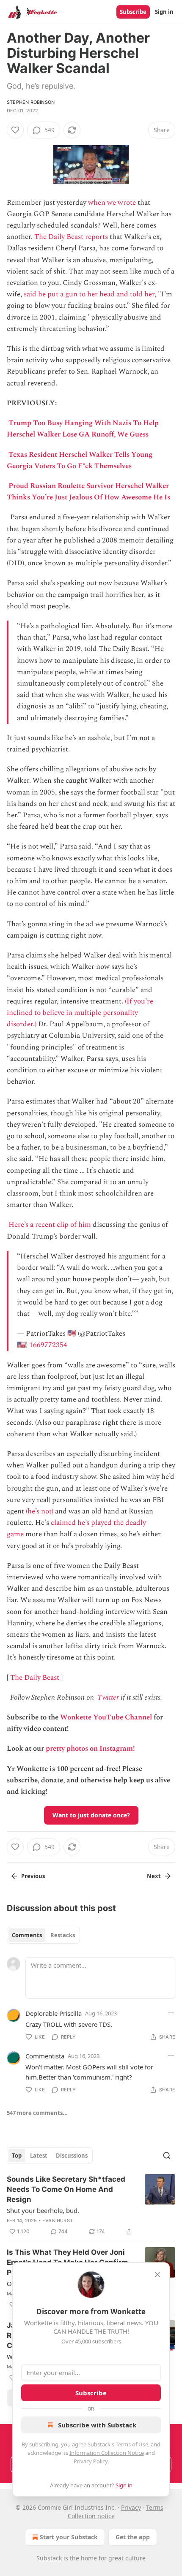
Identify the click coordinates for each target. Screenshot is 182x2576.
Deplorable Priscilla (54, 2013)
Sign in (164, 12)
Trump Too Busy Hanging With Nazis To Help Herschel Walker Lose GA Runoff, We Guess (83, 429)
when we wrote (112, 203)
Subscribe (133, 12)
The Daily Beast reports (71, 237)
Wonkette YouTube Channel (106, 1717)
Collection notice (91, 2516)
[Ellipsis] (171, 2013)
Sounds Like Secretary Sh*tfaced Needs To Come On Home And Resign (66, 2189)
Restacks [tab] (63, 1935)
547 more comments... (37, 2113)
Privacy (131, 2507)
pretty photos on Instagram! (90, 1749)
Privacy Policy (91, 2461)
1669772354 (48, 1345)
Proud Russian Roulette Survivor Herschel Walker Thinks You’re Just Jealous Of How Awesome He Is (88, 492)
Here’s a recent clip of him (50, 1225)
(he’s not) (40, 1511)
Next (154, 1876)
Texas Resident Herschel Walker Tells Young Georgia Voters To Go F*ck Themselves (80, 460)
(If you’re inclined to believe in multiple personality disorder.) (80, 1013)
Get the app (133, 2537)
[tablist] (43, 1935)
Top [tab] (17, 2156)
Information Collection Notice (107, 2453)
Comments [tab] (27, 1935)
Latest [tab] (39, 2156)
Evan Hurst (58, 2221)
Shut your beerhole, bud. (43, 2210)
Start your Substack (69, 2537)
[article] (91, 2205)
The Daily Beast (35, 1678)
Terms (155, 2507)
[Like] (15, 130)
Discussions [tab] (72, 2156)
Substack (49, 2558)
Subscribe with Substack (97, 2425)
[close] (157, 2275)
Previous (33, 1876)
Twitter (108, 1697)
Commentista (45, 2056)
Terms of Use (132, 2444)
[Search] (167, 2156)
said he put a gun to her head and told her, (90, 294)
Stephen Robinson (31, 102)
